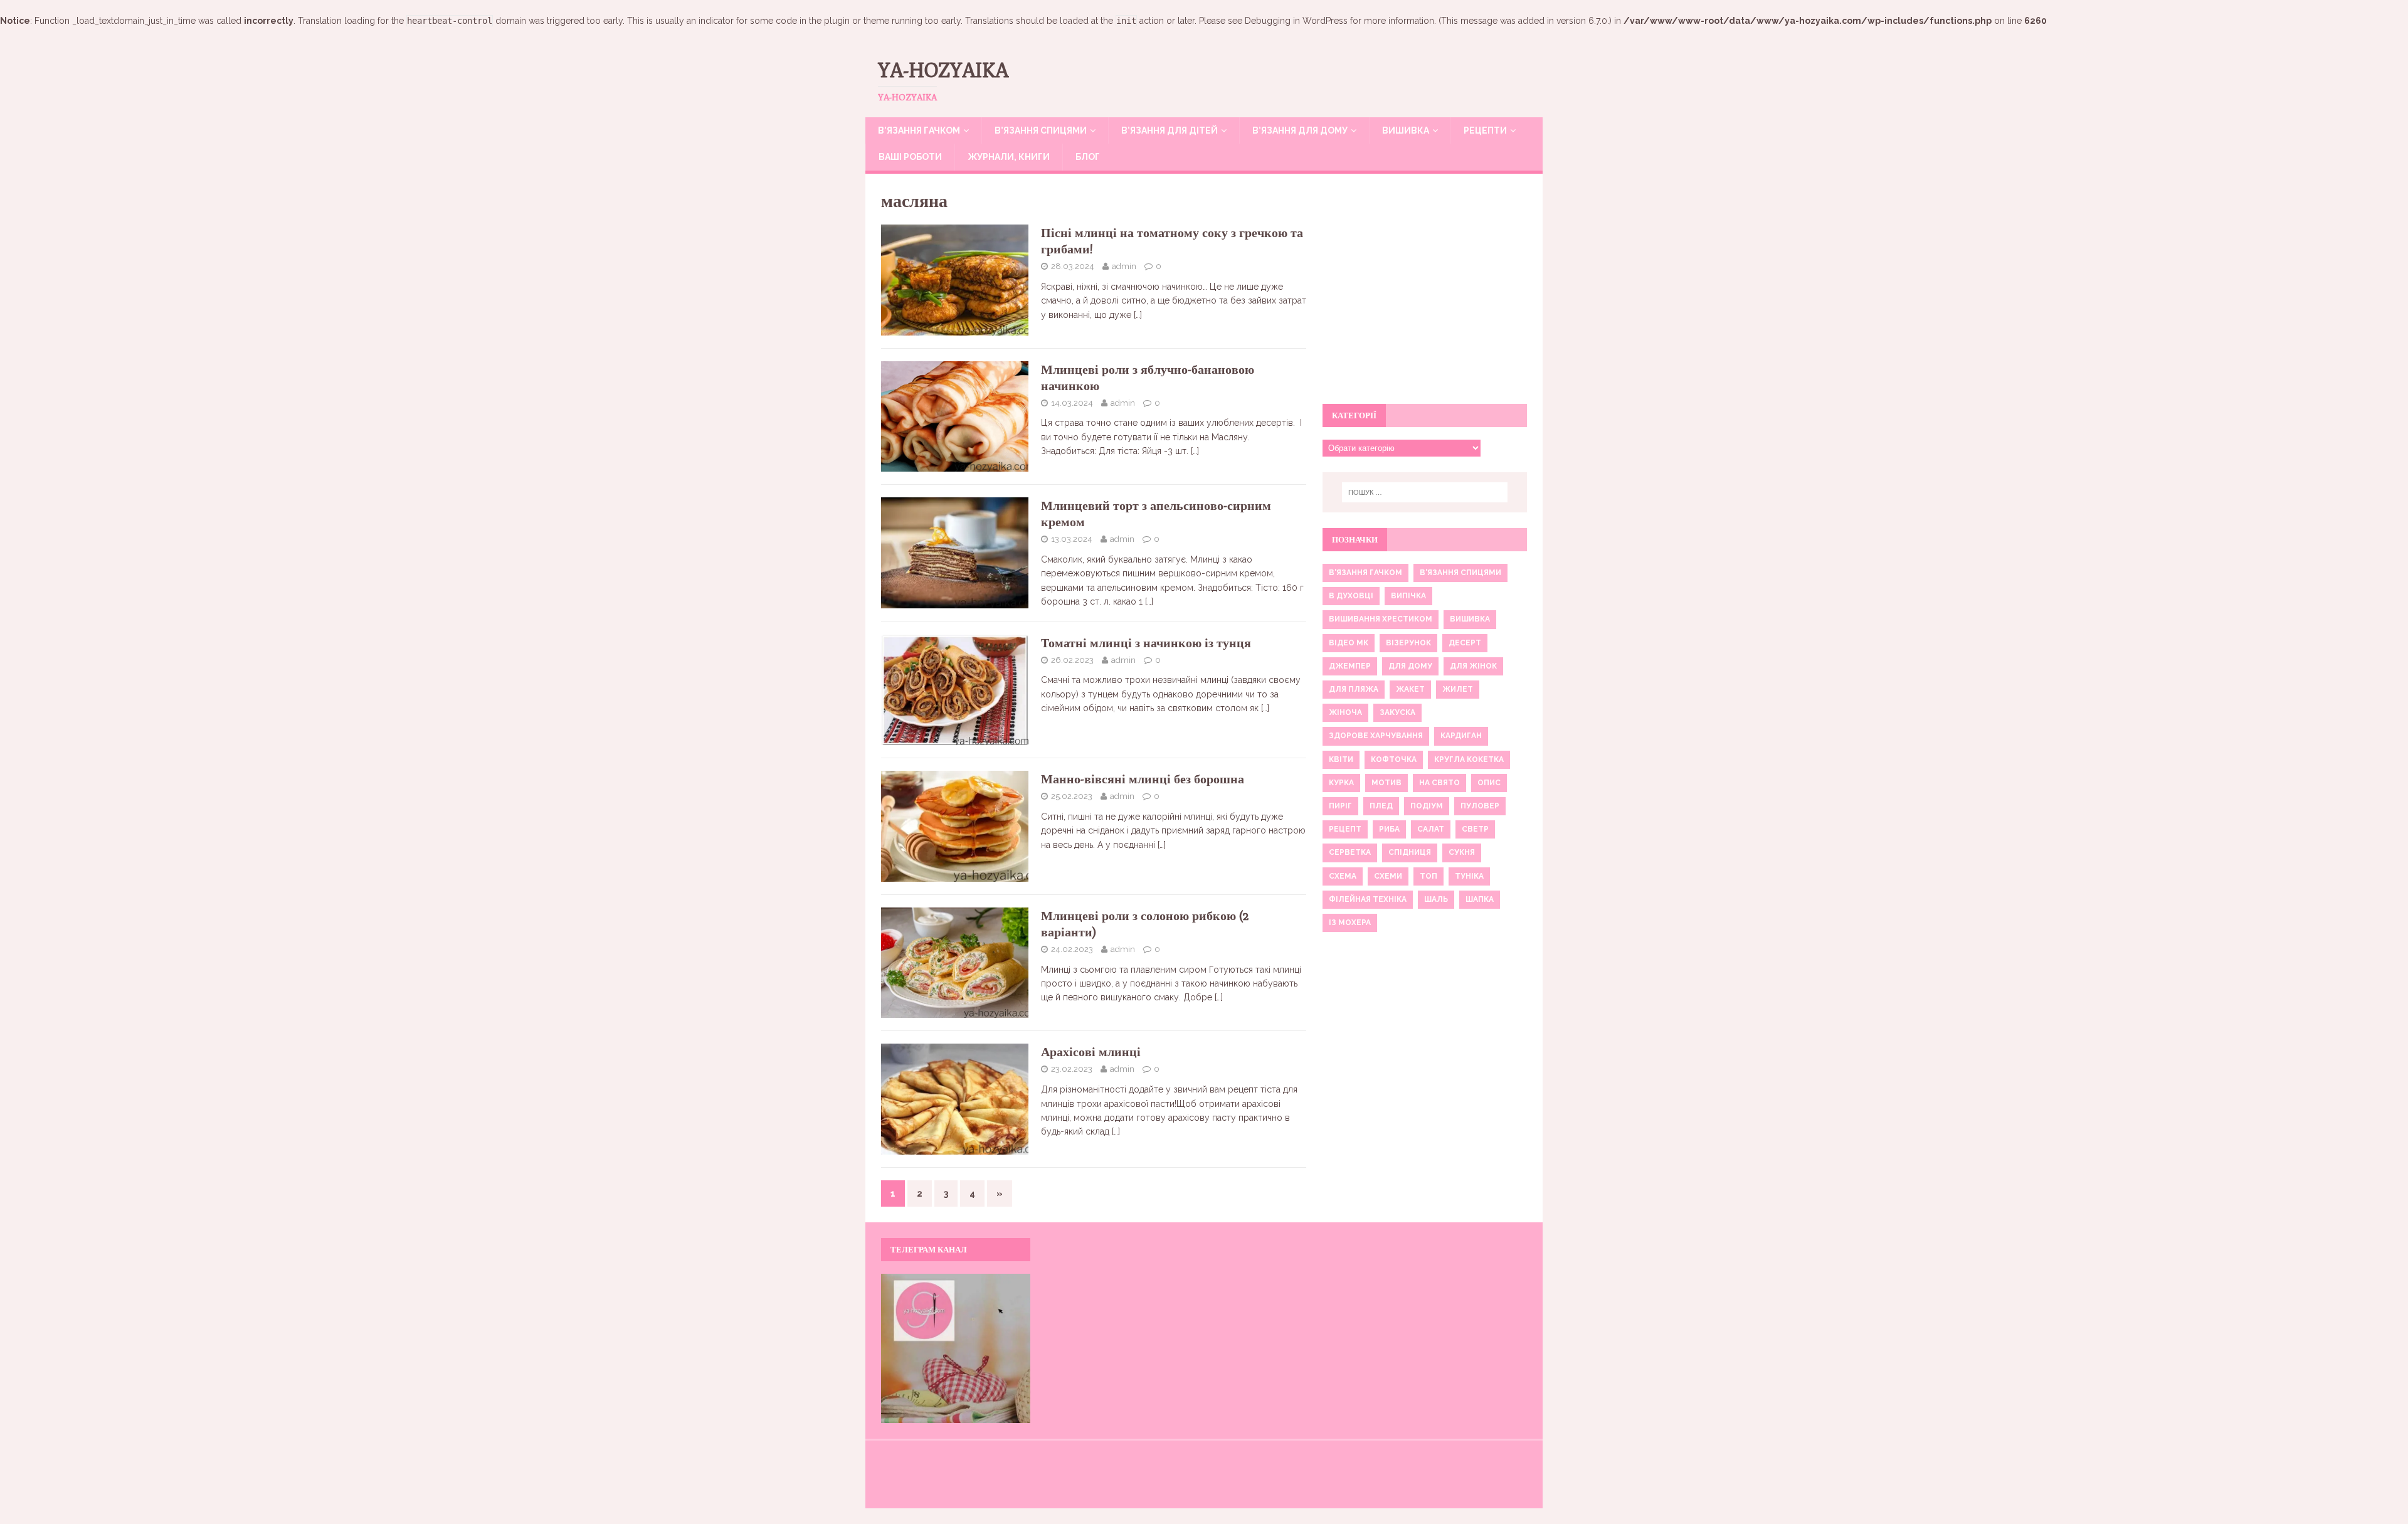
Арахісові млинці (1091, 1051)
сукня (1462, 852)
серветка (1350, 852)
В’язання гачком (919, 130)
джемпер (1350, 666)
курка (1341, 783)
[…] (1138, 315)
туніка (1469, 876)
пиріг (1340, 806)
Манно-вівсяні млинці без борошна (1143, 779)
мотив (1386, 783)
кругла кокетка (1469, 759)
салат (1431, 829)
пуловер (1480, 806)
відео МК (1349, 643)
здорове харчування (1376, 736)
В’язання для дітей (1170, 130)
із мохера (1350, 923)
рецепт (1345, 829)
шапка (1480, 899)
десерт (1465, 643)
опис (1489, 783)
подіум (1427, 806)
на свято (1439, 783)
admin (1124, 266)
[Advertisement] (1425, 295)
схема (1343, 876)
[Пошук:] (1425, 492)
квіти (1341, 759)
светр (1475, 829)
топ (1428, 876)
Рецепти (1485, 130)
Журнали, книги (1009, 157)
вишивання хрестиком (1381, 619)
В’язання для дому (1300, 130)
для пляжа (1354, 689)
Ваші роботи (910, 157)
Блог (1088, 157)
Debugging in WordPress (1296, 21)
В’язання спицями (1041, 130)
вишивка (1470, 619)
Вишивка (1406, 130)
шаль (1436, 899)
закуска (1397, 712)
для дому (1410, 666)
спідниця (1410, 852)
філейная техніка (1368, 899)
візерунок (1408, 643)
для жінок (1473, 666)
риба (1389, 829)
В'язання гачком (1365, 573)
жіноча (1345, 712)
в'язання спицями (1460, 573)
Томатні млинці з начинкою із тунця (1146, 643)
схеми (1388, 876)
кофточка (1394, 759)
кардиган (1461, 736)
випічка (1408, 596)
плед (1381, 806)
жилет (1458, 689)
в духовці (1351, 596)
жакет (1410, 689)
